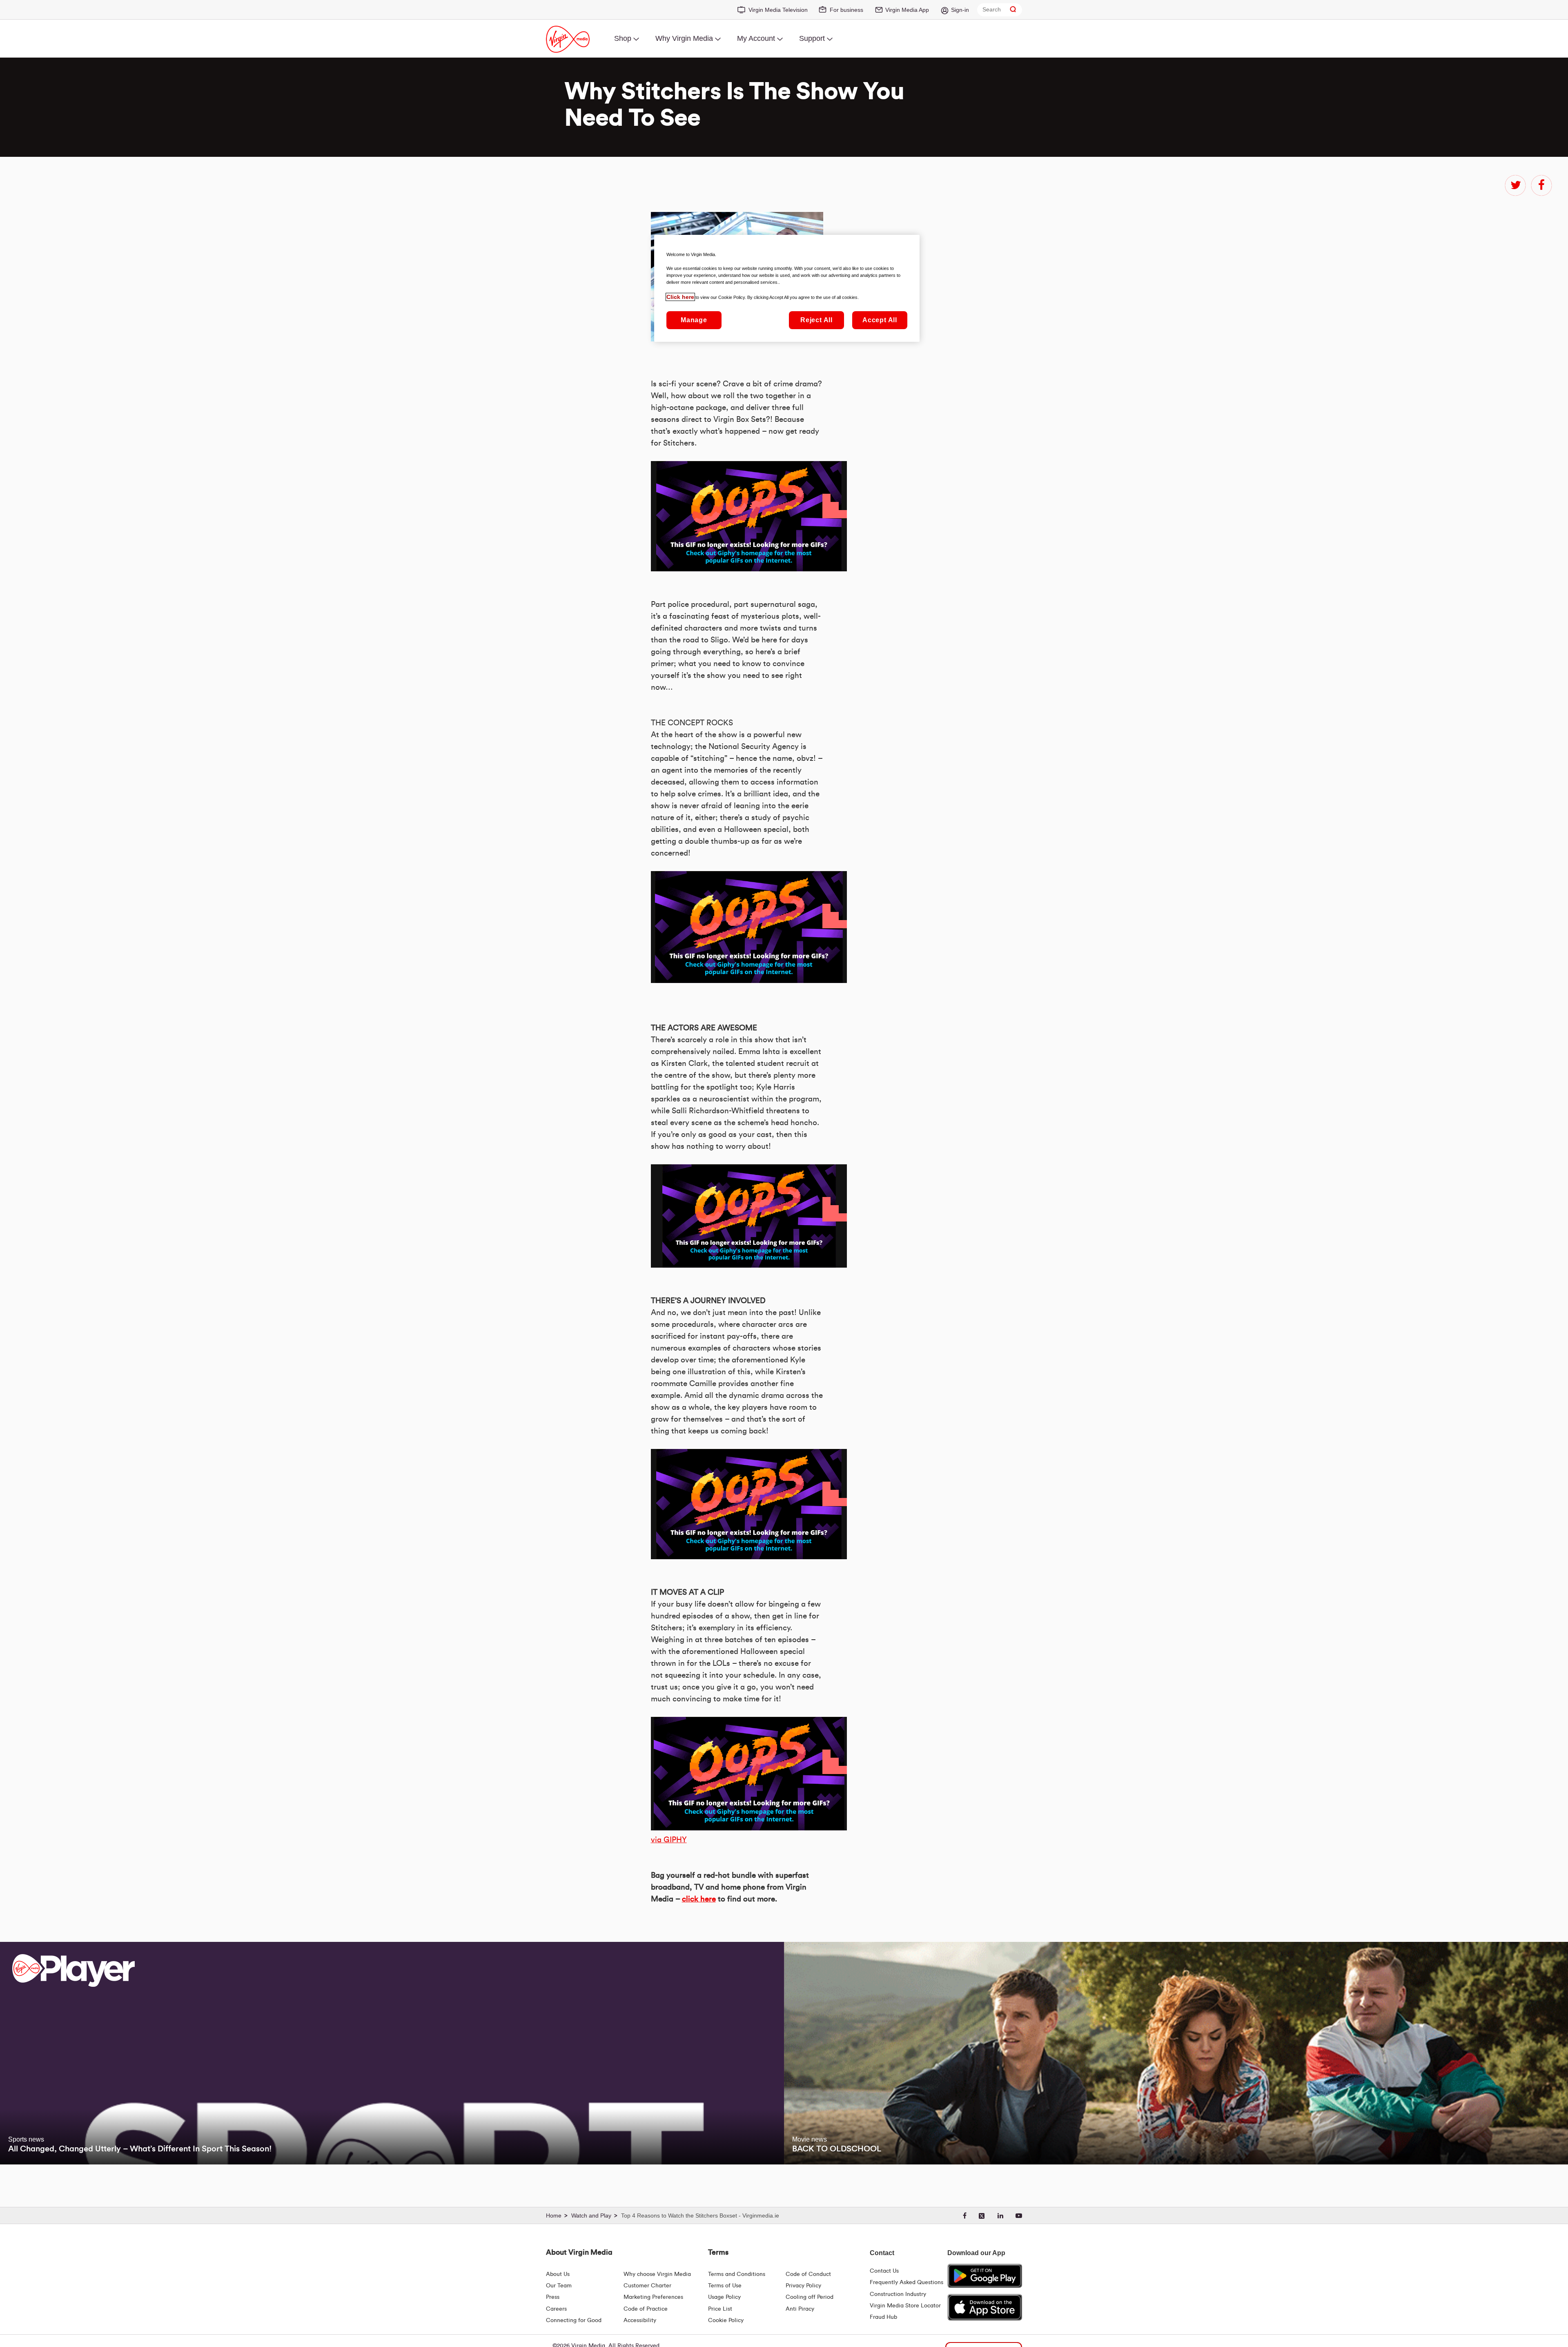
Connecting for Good (574, 2320)
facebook (1541, 185)
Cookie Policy (726, 2320)
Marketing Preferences (653, 2297)
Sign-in (960, 10)
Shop (623, 38)
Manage (694, 320)
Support (812, 38)
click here (699, 1899)
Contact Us (884, 2271)
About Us (558, 2274)
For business (846, 10)
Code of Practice (646, 2309)
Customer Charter (647, 2286)
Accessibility (640, 2320)
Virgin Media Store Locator (905, 2306)
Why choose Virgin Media (657, 2274)
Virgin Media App (907, 10)
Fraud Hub (883, 2317)
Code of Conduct (808, 2274)
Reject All (816, 320)
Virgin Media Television (778, 10)
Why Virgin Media (684, 38)
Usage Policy (724, 2297)
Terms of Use (725, 2286)
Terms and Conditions (737, 2274)
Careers (556, 2309)
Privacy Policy (803, 2286)
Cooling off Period (810, 2297)
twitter (1515, 185)
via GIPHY (669, 1840)
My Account (756, 38)
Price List (720, 2309)
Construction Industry (898, 2294)
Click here (680, 297)
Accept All (880, 320)
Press (553, 2297)
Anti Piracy (800, 2309)
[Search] (1013, 10)
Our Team (559, 2286)
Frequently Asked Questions (906, 2282)
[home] (558, 2216)
